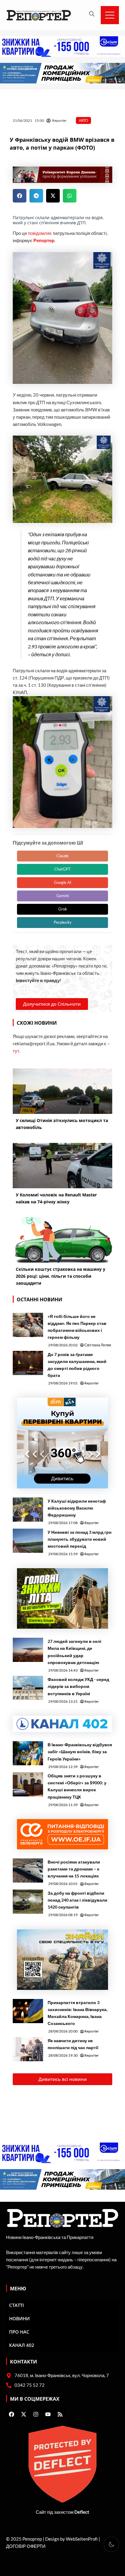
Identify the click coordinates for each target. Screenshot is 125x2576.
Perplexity (63, 922)
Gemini (63, 896)
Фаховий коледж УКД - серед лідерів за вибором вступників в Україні (78, 1686)
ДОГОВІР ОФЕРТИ (26, 2546)
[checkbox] (111, 2544)
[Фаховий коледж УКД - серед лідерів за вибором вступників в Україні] (28, 1688)
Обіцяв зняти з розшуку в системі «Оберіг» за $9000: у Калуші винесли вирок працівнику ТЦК (77, 1786)
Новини (19, 2318)
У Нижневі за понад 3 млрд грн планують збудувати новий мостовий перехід (79, 1539)
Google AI (63, 882)
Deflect (82, 2512)
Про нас (19, 2332)
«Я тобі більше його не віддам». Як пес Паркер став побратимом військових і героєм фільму (77, 1327)
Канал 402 (22, 2345)
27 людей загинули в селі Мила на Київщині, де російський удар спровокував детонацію (74, 1652)
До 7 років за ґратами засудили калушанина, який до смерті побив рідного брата (77, 1365)
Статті (17, 2305)
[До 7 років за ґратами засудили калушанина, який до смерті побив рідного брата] (28, 1363)
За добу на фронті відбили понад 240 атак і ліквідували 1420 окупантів (78, 1900)
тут (16, 1051)
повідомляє (40, 233)
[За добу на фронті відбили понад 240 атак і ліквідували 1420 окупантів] (28, 1902)
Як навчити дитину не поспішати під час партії (73, 2044)
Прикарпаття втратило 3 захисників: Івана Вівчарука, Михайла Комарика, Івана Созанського (78, 2013)
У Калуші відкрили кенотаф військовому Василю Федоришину (77, 1508)
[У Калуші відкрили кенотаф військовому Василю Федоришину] (28, 1510)
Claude (62, 856)
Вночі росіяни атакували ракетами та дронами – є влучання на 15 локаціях (74, 1869)
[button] (20, 196)
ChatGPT (62, 869)
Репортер (44, 240)
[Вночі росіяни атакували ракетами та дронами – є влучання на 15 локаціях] (28, 1870)
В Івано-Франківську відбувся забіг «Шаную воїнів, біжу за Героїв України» (80, 1752)
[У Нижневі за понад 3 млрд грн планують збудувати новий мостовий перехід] (28, 1541)
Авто (83, 120)
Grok (63, 909)
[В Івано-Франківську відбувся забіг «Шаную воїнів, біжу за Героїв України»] (28, 1753)
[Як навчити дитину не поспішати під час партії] (28, 2049)
